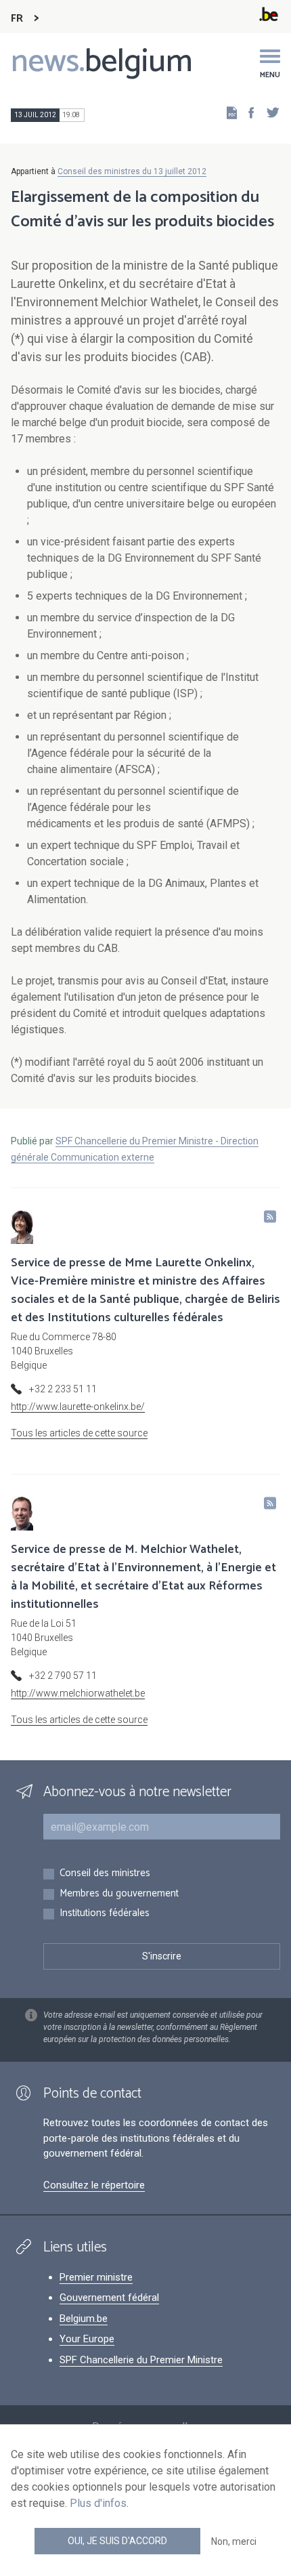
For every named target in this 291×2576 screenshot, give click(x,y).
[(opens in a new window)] (247, 112)
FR (17, 19)
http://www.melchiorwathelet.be (78, 1693)
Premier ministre (96, 2277)
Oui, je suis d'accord (117, 2541)
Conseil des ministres (105, 1874)
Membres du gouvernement (119, 1894)
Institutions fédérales (105, 1914)
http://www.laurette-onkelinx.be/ (78, 1407)
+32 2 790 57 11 (63, 1676)
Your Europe (87, 2339)
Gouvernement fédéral (109, 2298)
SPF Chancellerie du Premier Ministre (141, 2360)
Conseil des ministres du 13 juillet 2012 (132, 171)
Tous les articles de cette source (79, 1433)
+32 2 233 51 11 (63, 1389)
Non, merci (234, 2541)
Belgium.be (84, 2319)
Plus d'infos (98, 2503)
